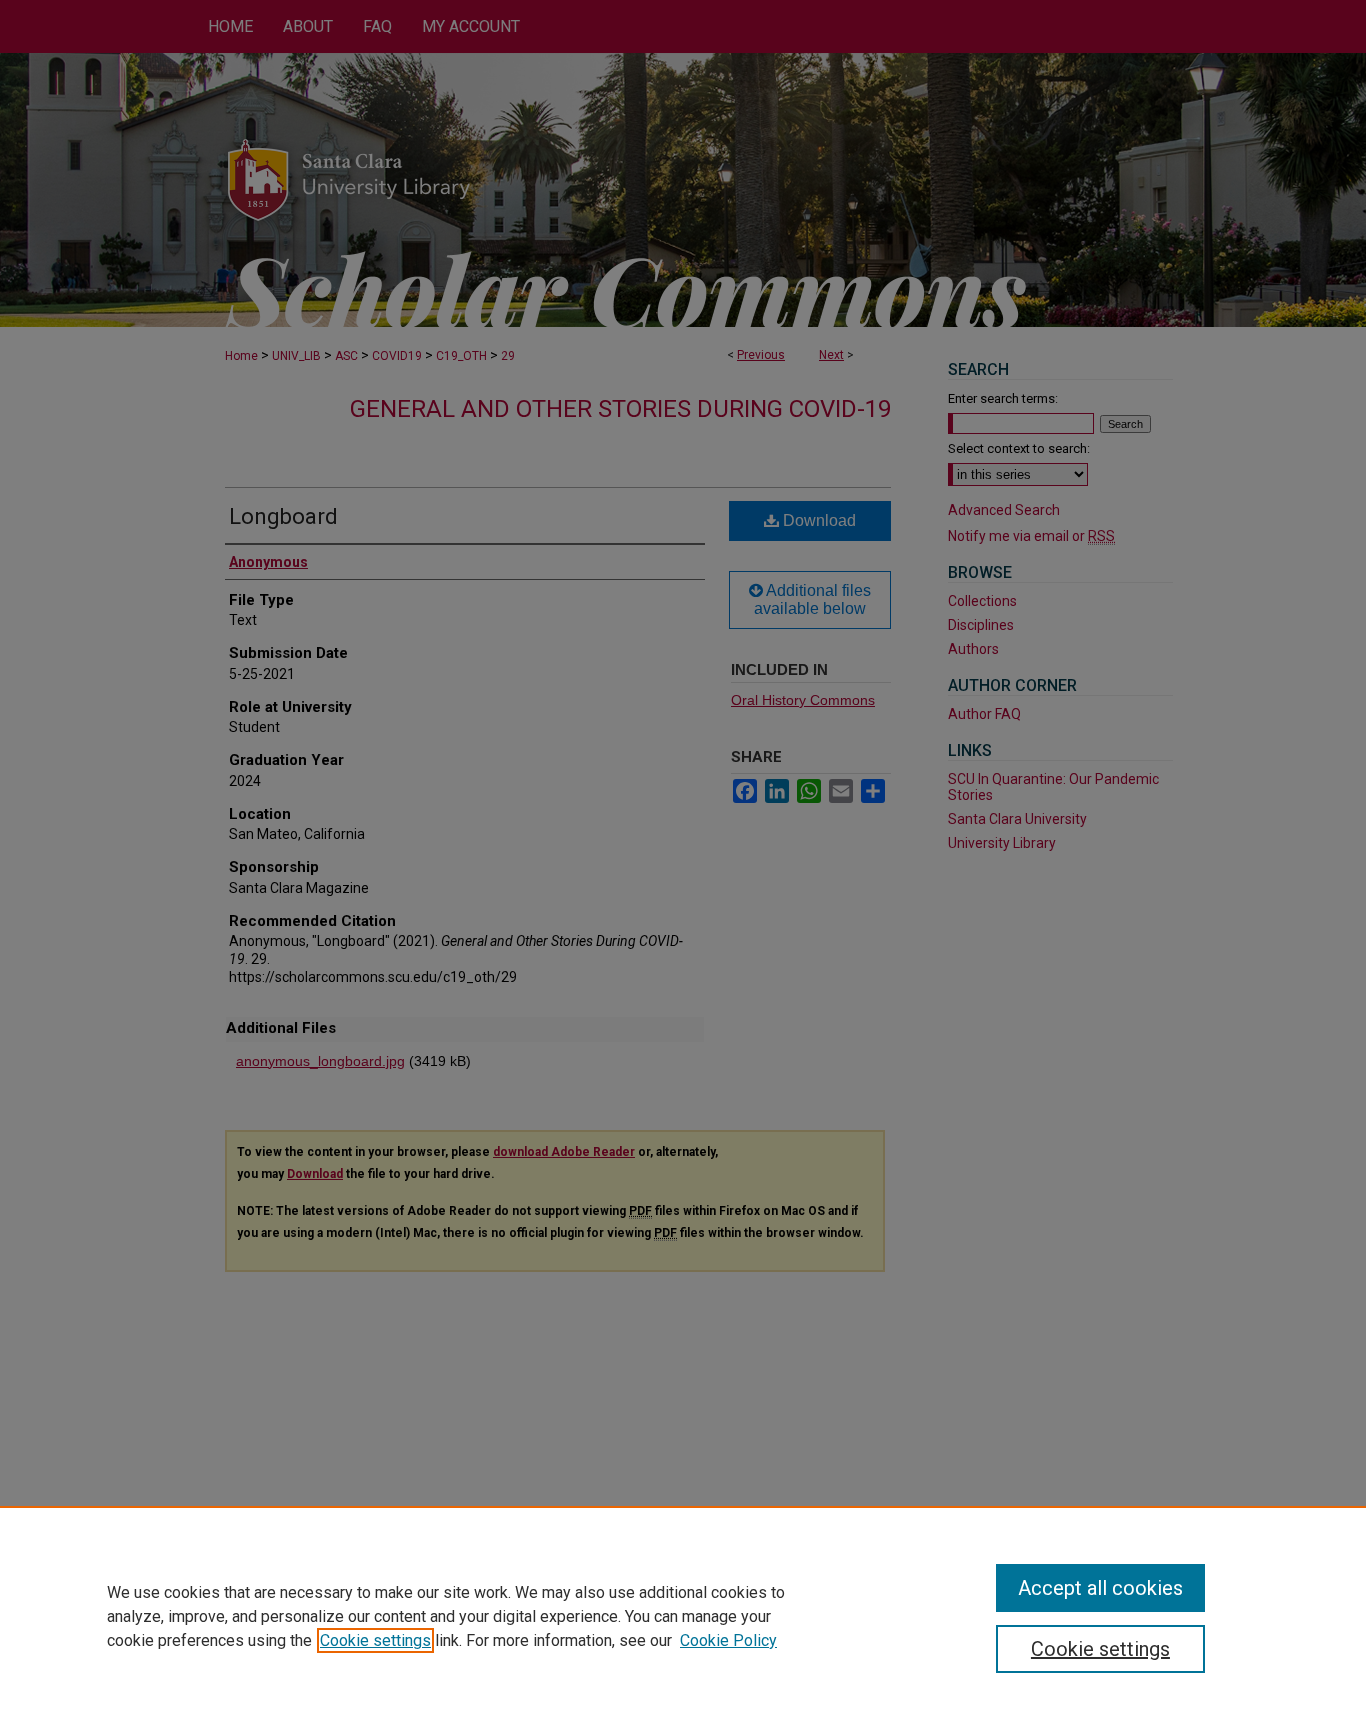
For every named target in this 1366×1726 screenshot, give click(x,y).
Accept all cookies (1100, 1588)
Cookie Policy (728, 1640)
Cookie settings (375, 1640)
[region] (683, 1616)
